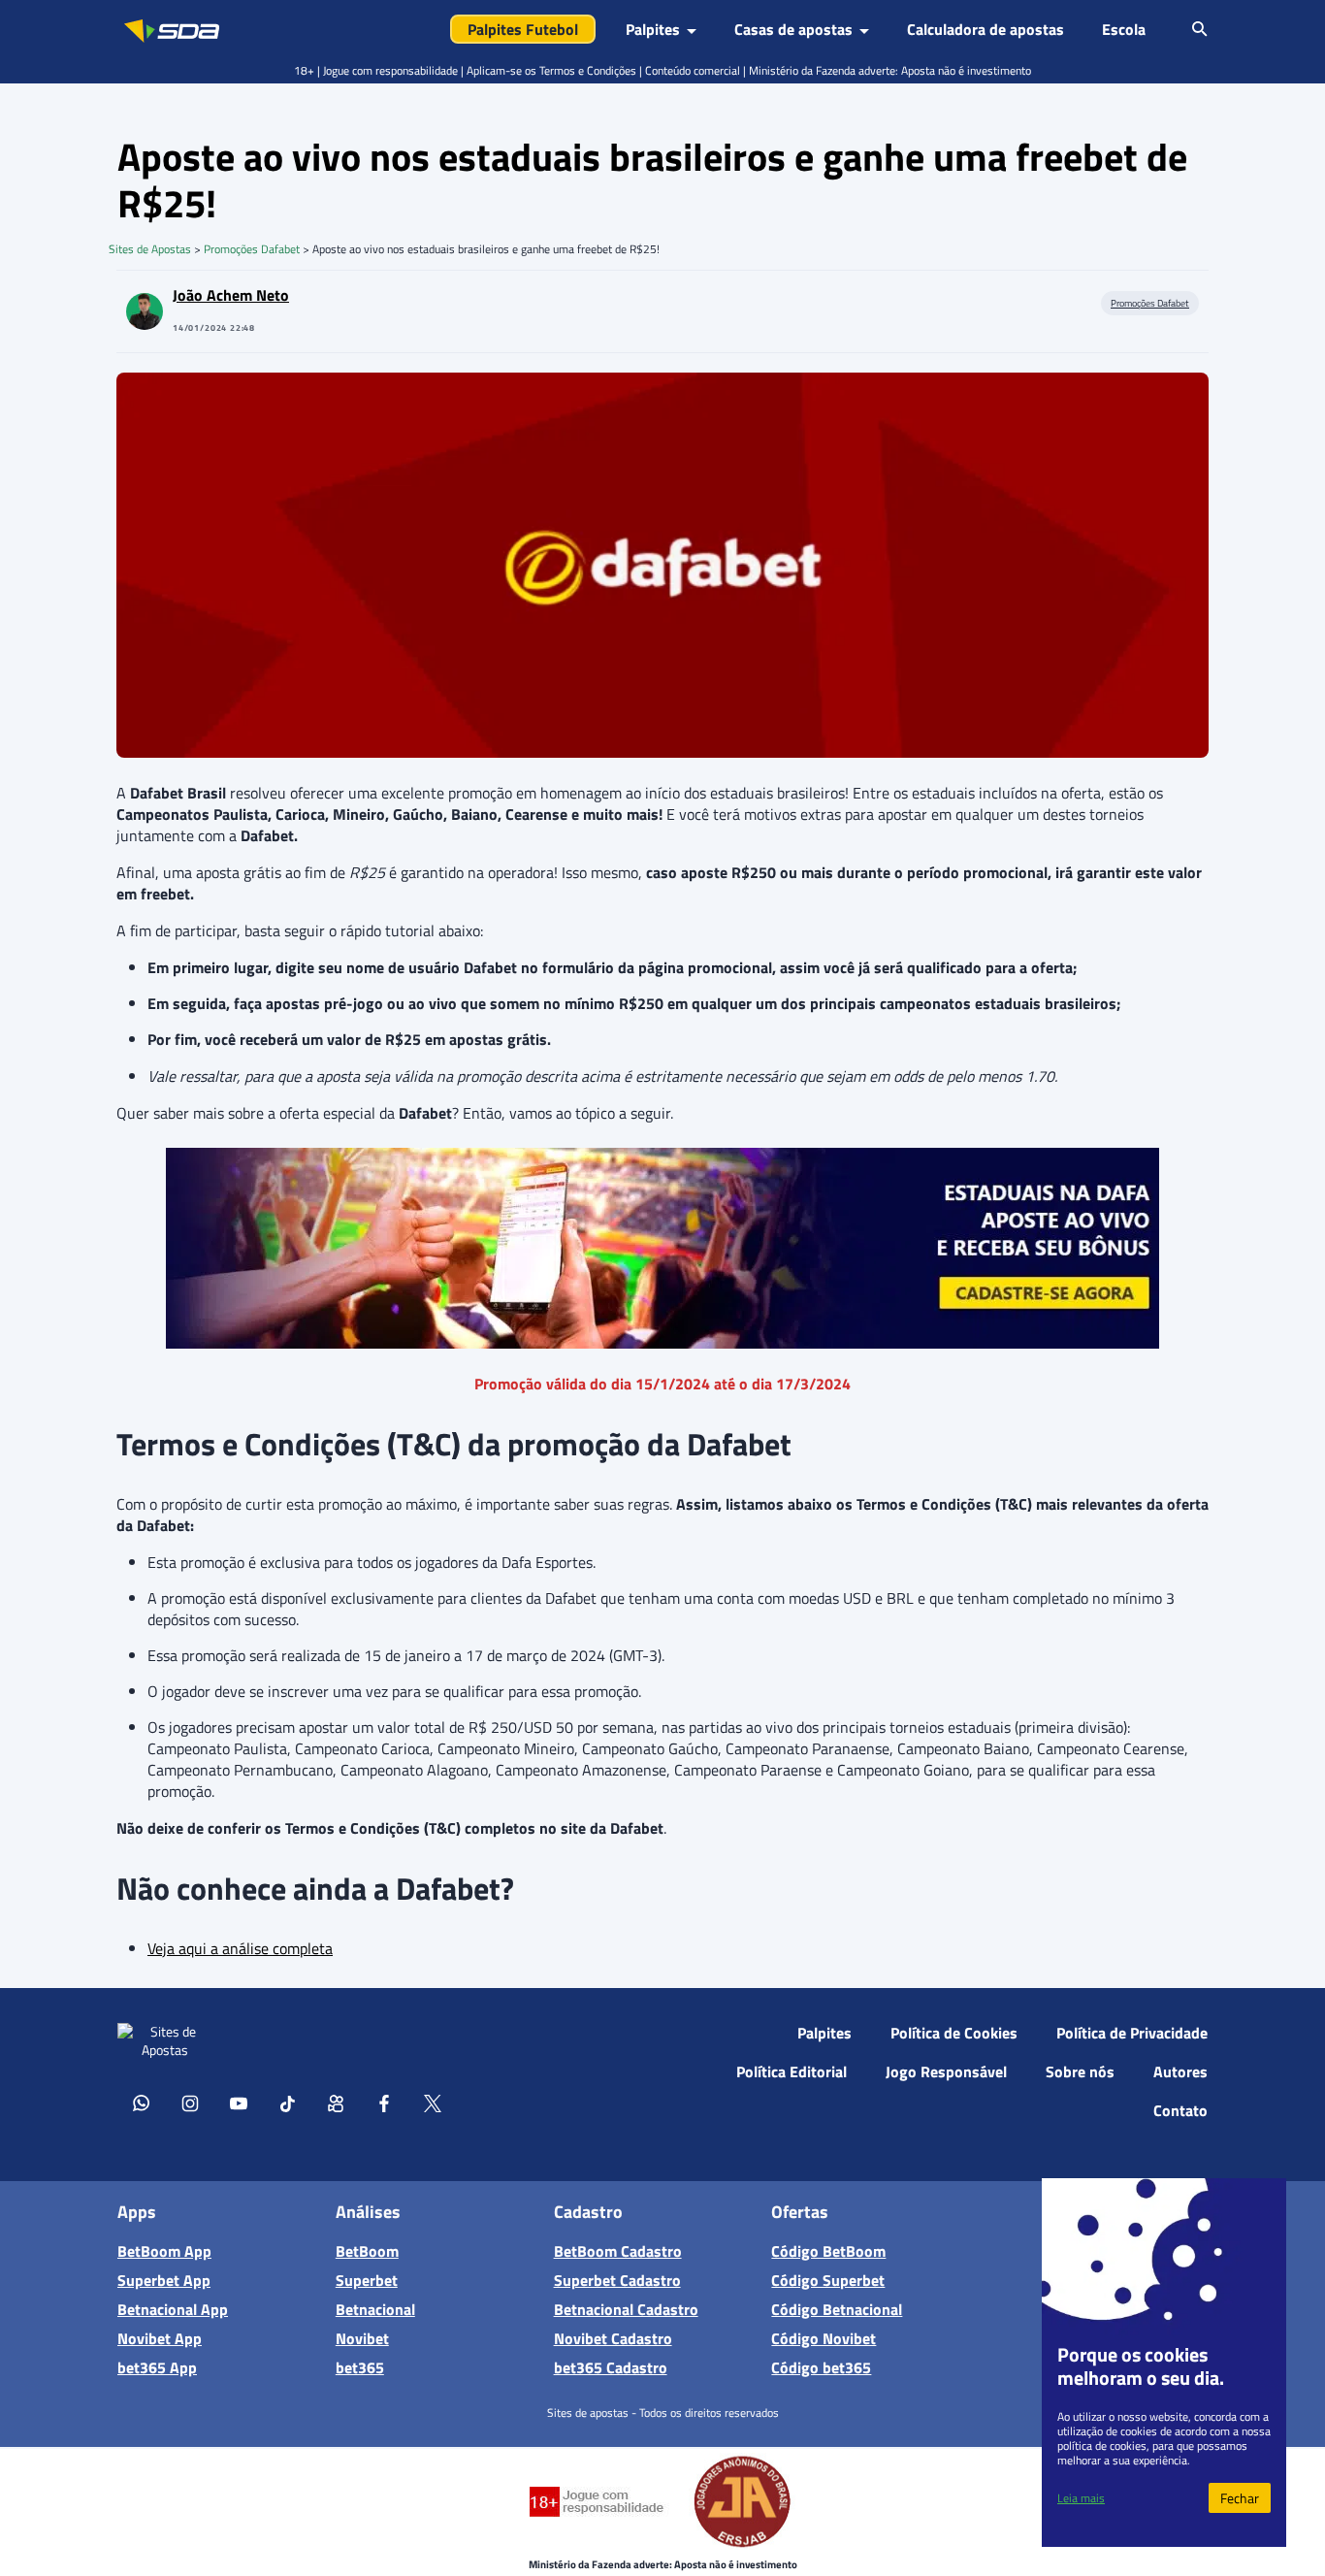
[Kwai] (336, 2103)
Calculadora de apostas (986, 29)
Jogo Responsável (946, 2071)
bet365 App (157, 2367)
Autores (1180, 2071)
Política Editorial (792, 2071)
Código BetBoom (828, 2251)
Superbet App (164, 2280)
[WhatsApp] (142, 2103)
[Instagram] (190, 2103)
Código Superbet (828, 2280)
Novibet (362, 2338)
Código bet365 (821, 2367)
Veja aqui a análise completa (240, 1948)
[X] (433, 2103)
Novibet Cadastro (613, 2338)
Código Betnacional (837, 2309)
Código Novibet (824, 2338)
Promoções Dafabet (252, 249)
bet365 (360, 2367)
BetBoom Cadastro (618, 2251)
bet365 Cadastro (611, 2367)
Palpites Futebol (523, 29)
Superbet (367, 2280)
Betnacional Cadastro (626, 2309)
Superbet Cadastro (617, 2280)
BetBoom (367, 2251)
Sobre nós (1080, 2071)
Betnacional (375, 2309)
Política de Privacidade (1132, 2033)
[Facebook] (384, 2103)
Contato (1180, 2110)
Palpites (824, 2033)
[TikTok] (287, 2103)
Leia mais (1081, 2498)
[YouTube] (239, 2103)
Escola (1124, 29)
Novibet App (160, 2338)
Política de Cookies (954, 2033)
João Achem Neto (231, 295)
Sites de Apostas (150, 249)
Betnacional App (173, 2309)
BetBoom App (164, 2251)
